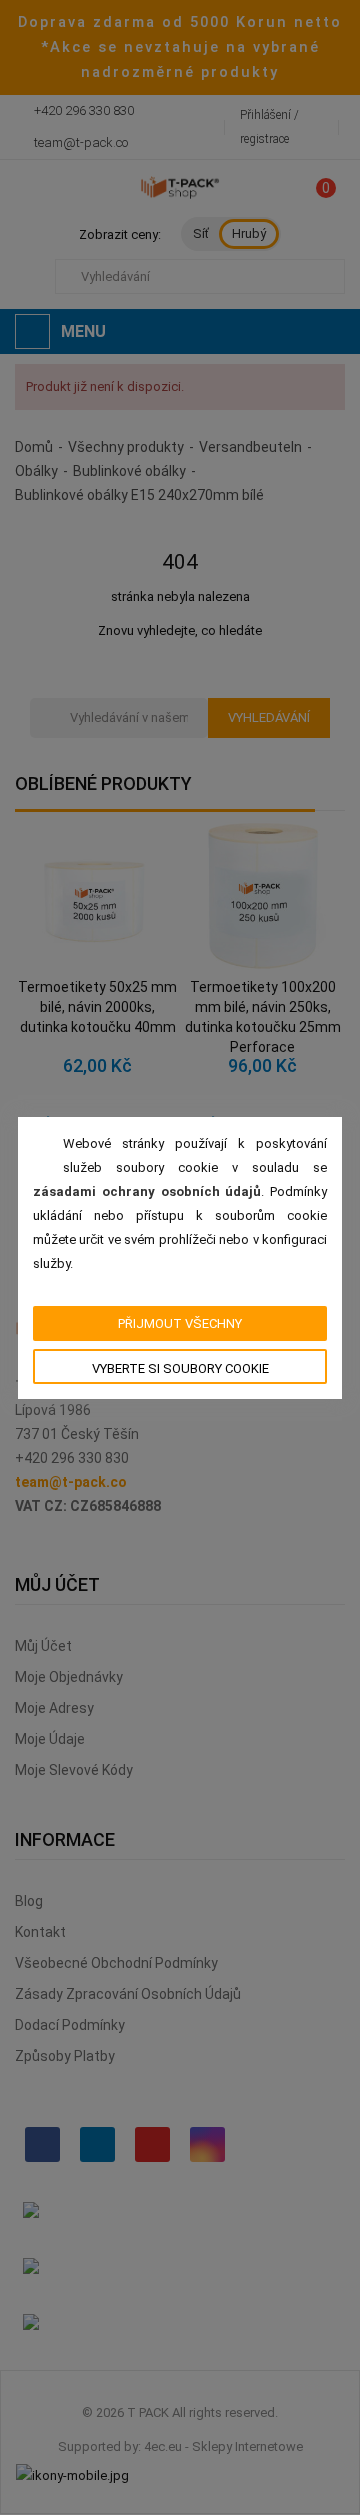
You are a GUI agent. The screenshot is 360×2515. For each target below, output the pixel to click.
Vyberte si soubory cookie (180, 1368)
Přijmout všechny (180, 1323)
